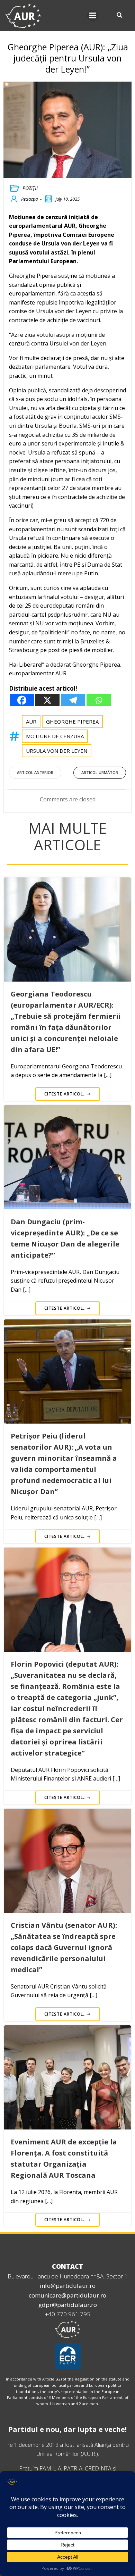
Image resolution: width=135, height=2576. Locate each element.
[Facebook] (22, 700)
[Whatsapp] (99, 700)
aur (31, 722)
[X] (47, 700)
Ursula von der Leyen (57, 751)
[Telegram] (73, 700)
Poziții (30, 188)
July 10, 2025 (67, 199)
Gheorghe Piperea (72, 722)
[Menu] (93, 16)
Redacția (29, 199)
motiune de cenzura (55, 736)
